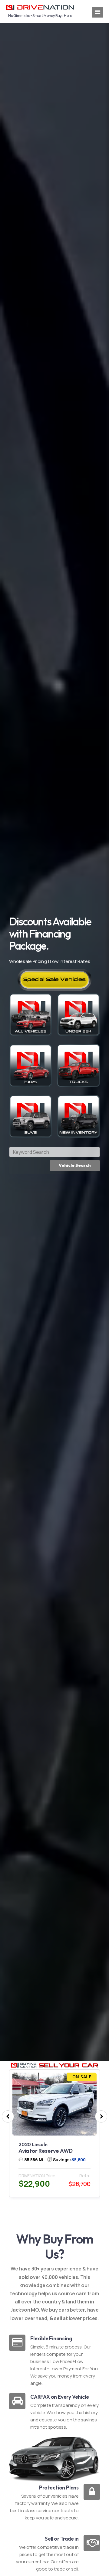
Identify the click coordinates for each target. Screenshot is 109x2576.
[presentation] (8, 2116)
